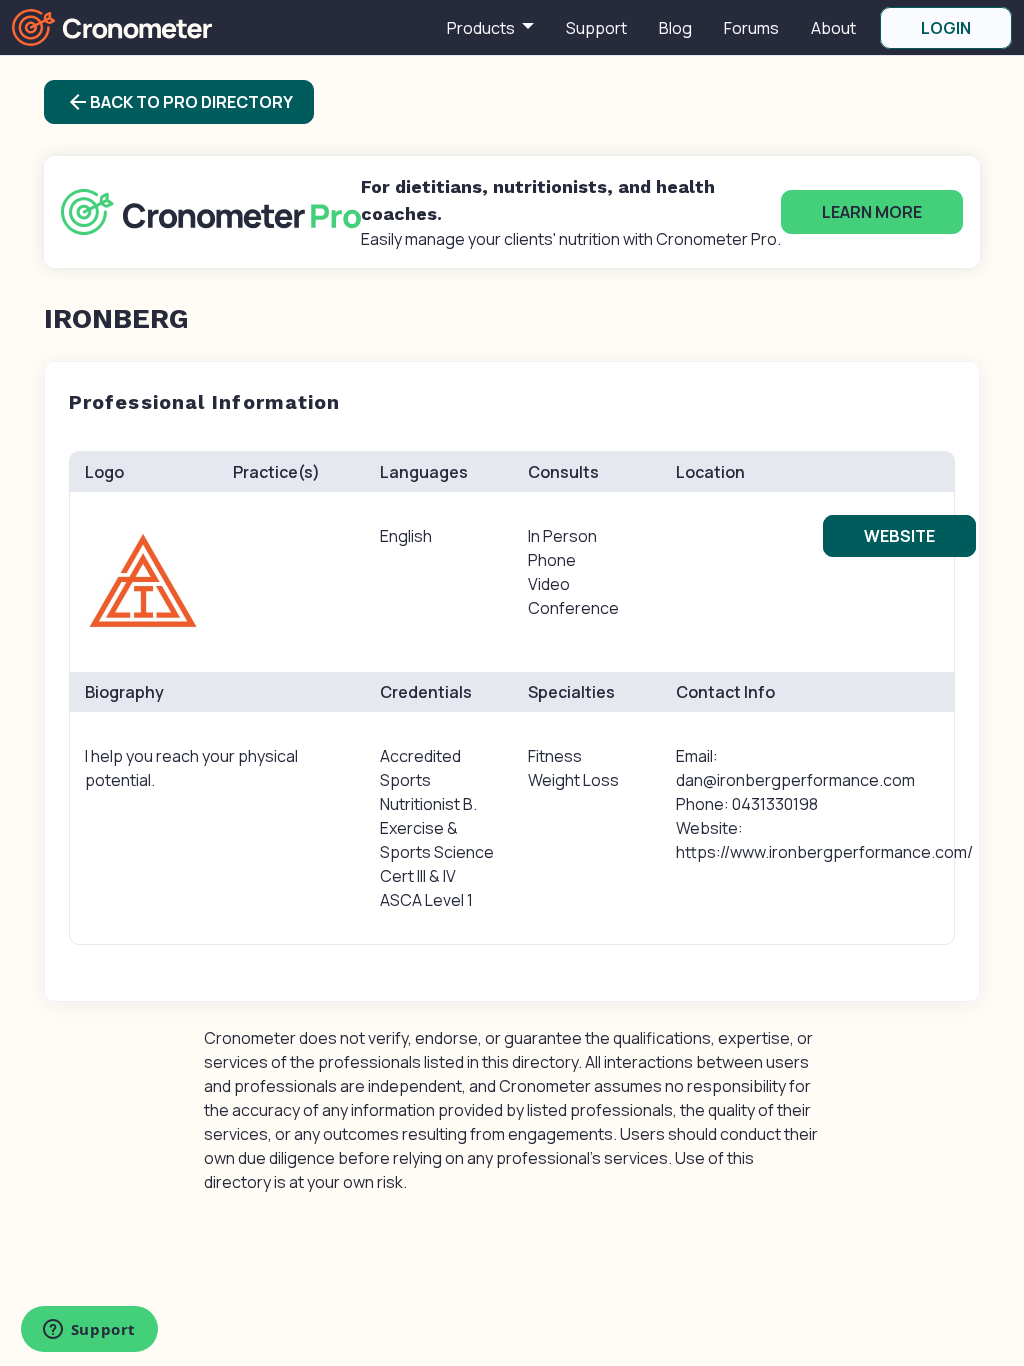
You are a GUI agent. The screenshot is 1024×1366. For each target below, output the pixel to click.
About (833, 28)
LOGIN (946, 28)
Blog (675, 28)
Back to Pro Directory (179, 102)
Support (596, 28)
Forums (751, 28)
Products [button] (482, 28)
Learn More (872, 212)
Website (899, 536)
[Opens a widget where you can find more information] (89, 1331)
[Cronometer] (112, 26)
